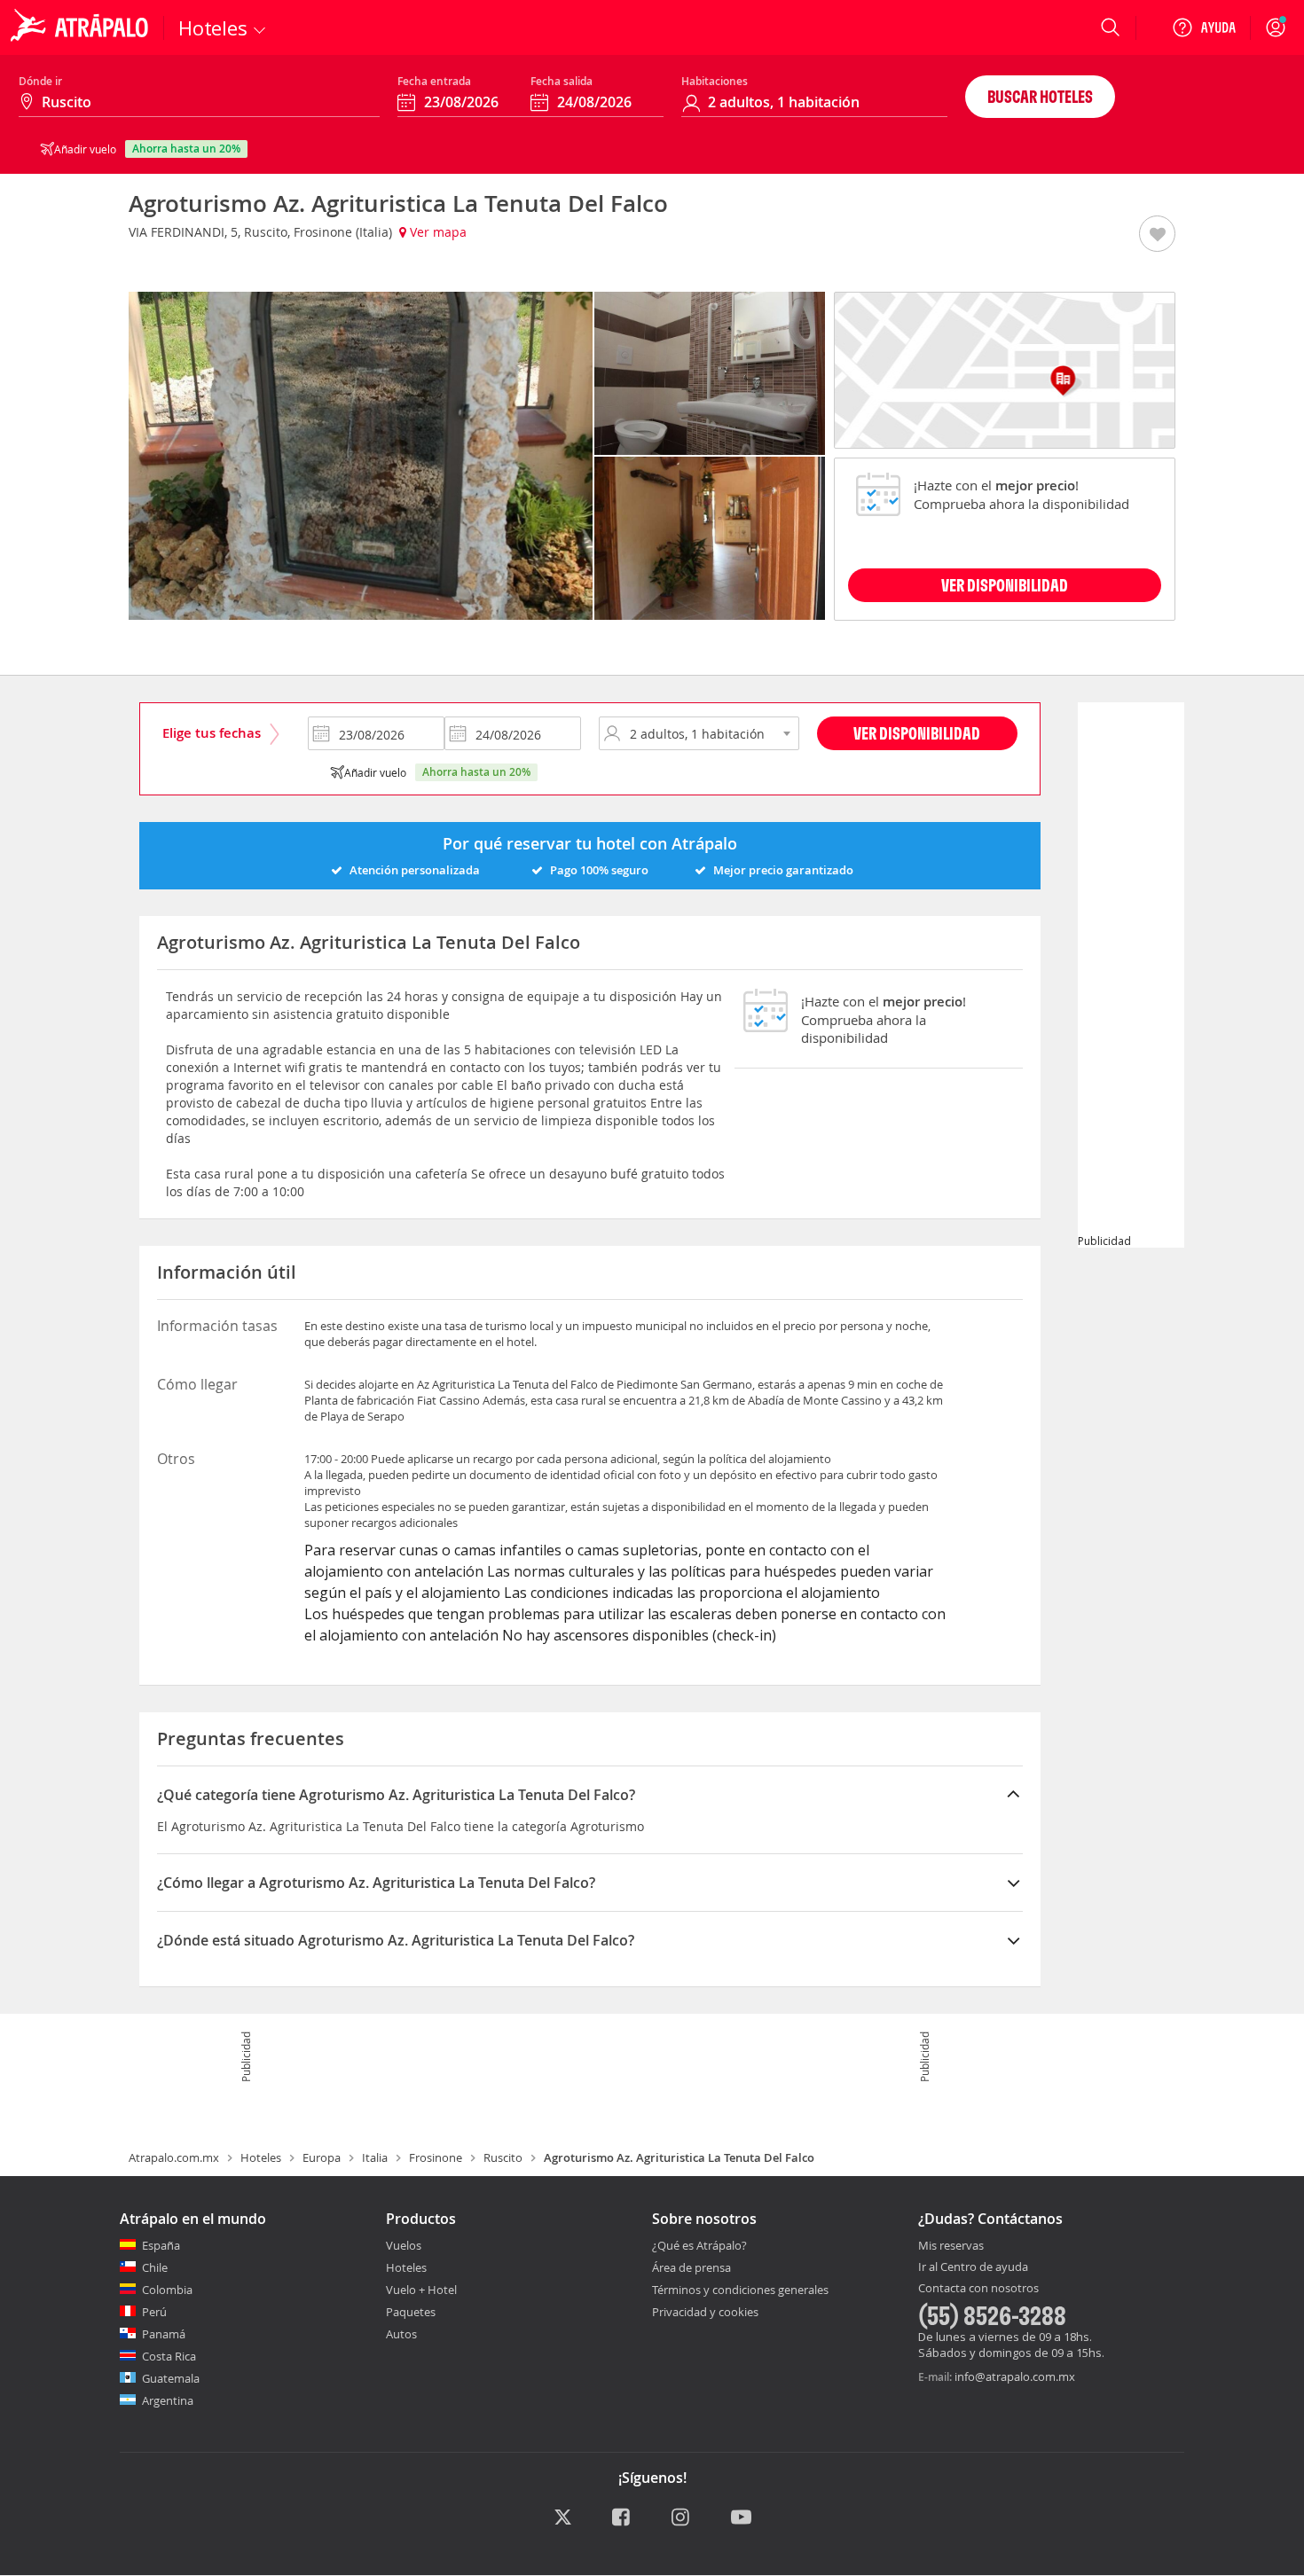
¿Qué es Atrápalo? (699, 2245)
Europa (322, 2157)
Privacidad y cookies (705, 2312)
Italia (375, 2157)
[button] (1157, 235)
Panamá (164, 2334)
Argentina (168, 2400)
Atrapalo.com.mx (174, 2157)
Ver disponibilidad (917, 733)
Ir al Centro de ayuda (973, 2267)
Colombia (167, 2290)
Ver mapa (436, 232)
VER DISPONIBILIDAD (1005, 585)
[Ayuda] (1204, 27)
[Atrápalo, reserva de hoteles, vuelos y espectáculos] (82, 27)
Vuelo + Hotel (421, 2290)
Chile (155, 2267)
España (161, 2245)
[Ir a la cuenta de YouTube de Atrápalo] (741, 2518)
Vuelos (404, 2245)
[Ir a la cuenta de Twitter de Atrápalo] (563, 2518)
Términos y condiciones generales (740, 2290)
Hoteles (261, 2157)
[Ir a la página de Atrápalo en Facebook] (622, 2518)
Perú (154, 2312)
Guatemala (171, 2378)
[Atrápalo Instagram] (682, 2518)
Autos (401, 2334)
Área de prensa (691, 2267)
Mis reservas (951, 2246)
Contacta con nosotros (978, 2289)
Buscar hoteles (1040, 96)
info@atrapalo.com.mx (1015, 2376)
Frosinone (436, 2157)
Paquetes (411, 2312)
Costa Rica (169, 2356)
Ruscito (503, 2157)
